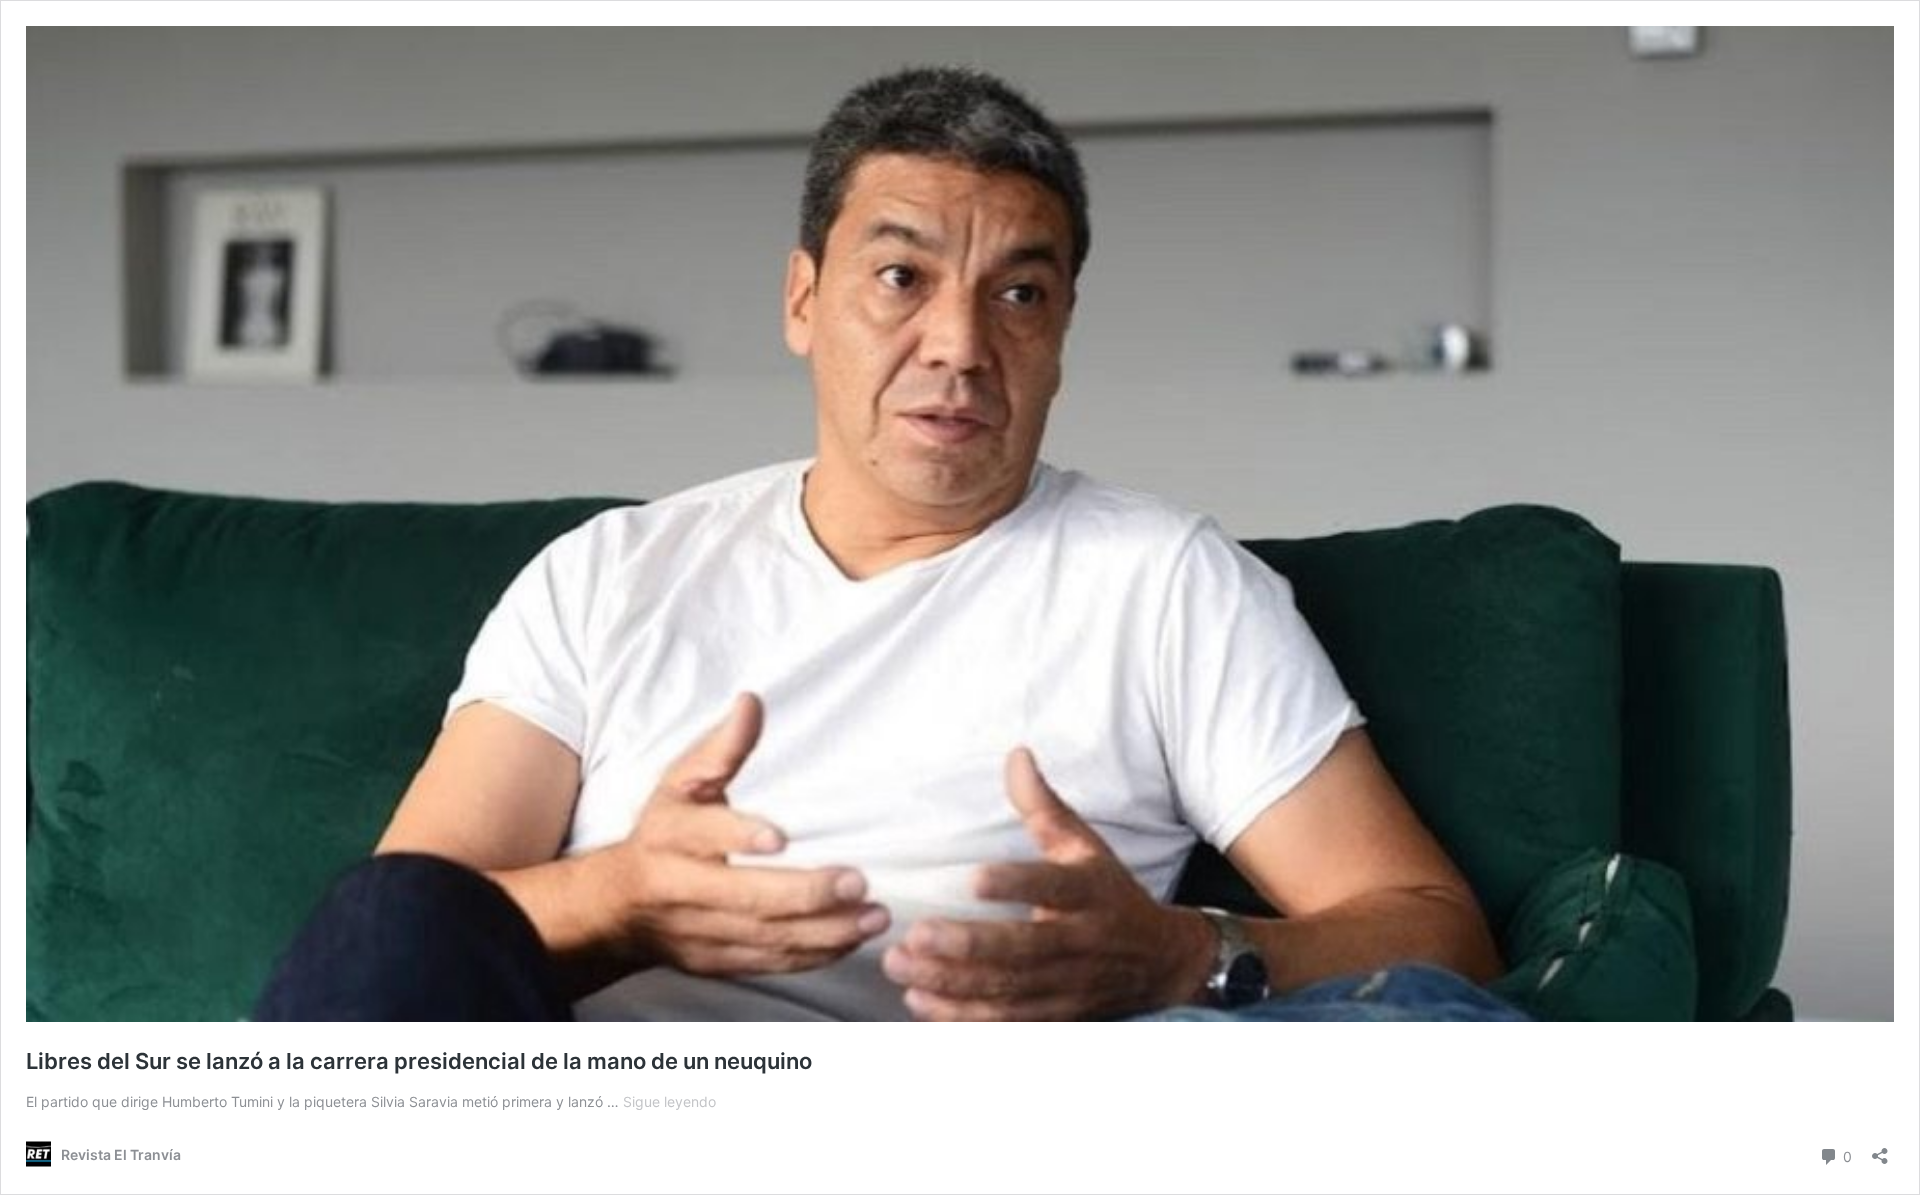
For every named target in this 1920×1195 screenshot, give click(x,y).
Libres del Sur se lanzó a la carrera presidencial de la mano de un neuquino (419, 1061)
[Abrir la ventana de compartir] (1880, 1149)
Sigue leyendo (669, 1101)
